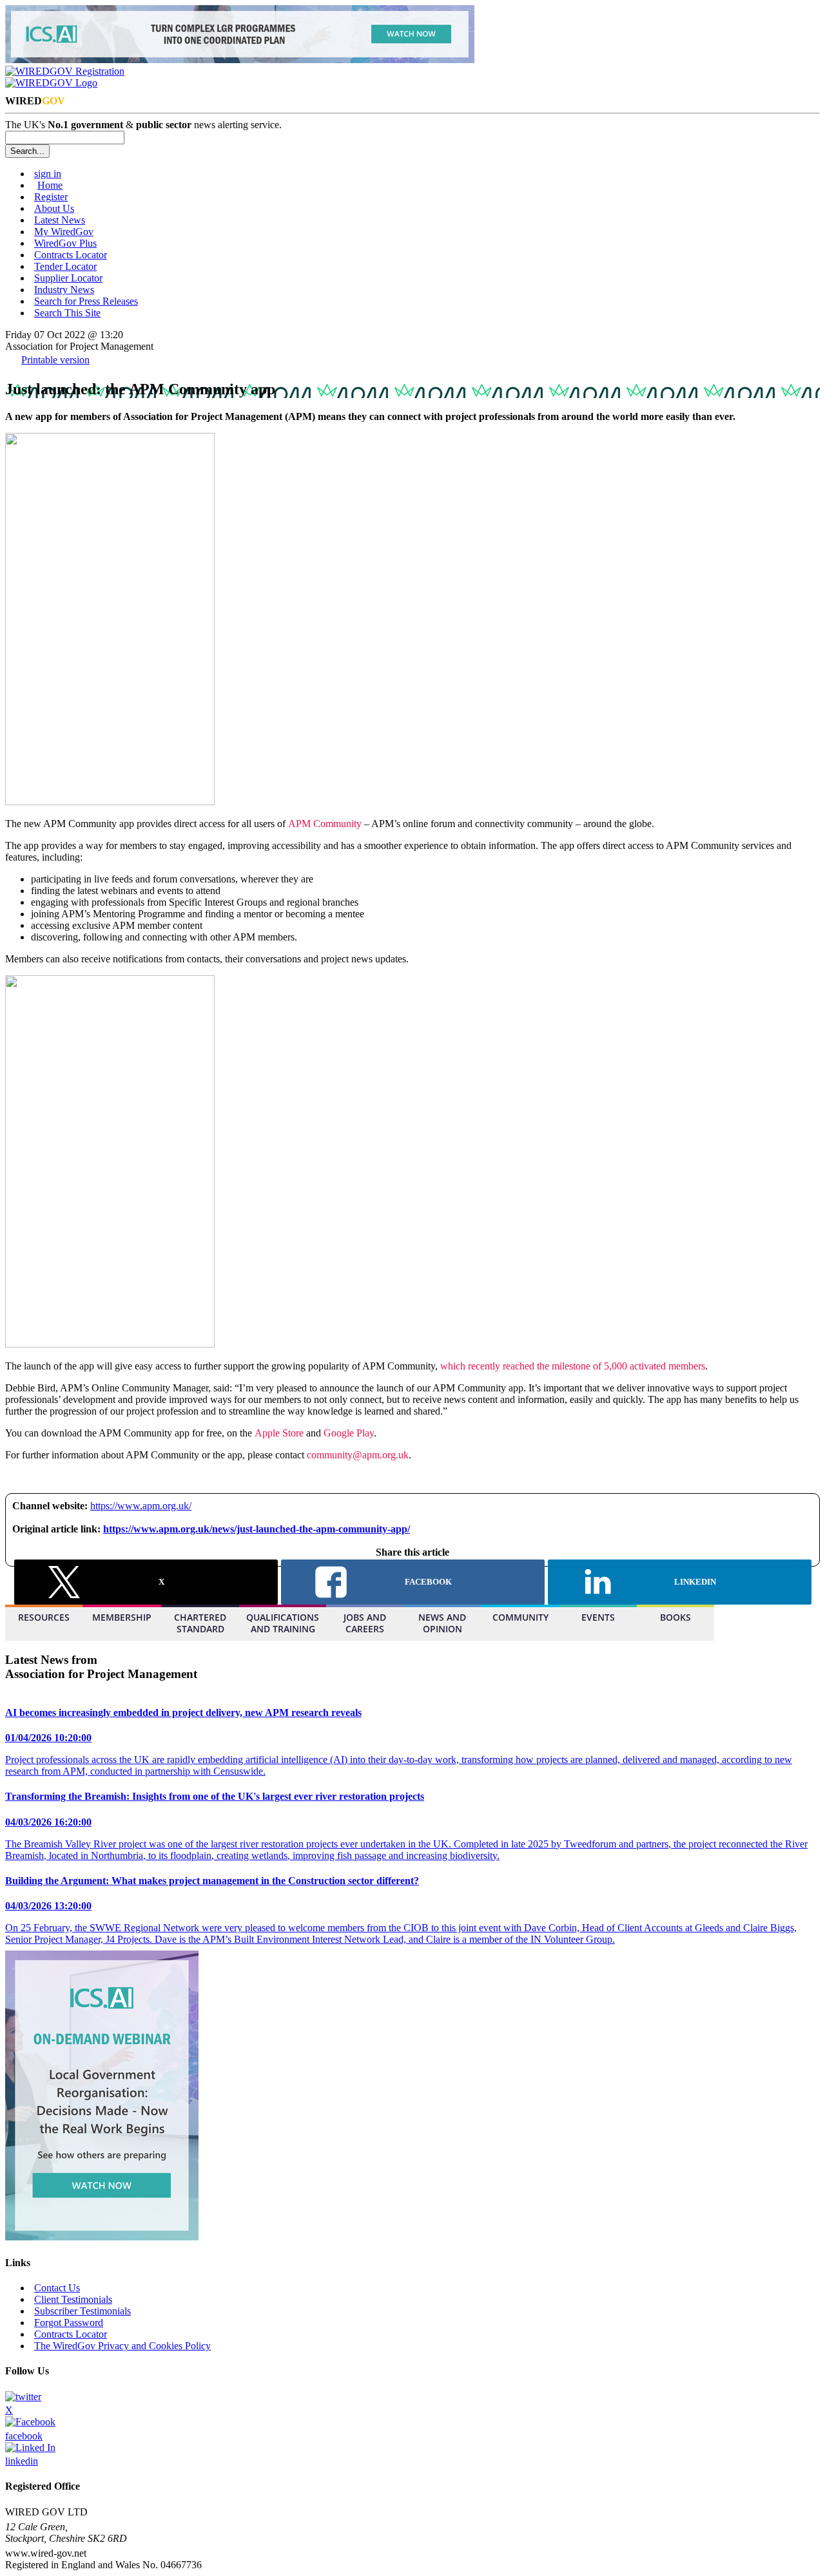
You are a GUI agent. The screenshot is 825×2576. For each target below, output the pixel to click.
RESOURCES (44, 1617)
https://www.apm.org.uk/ (141, 1506)
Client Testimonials (73, 2299)
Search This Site (67, 313)
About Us (54, 208)
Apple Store (279, 1433)
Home (50, 185)
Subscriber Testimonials (82, 2311)
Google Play (349, 1433)
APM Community (325, 824)
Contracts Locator (71, 255)
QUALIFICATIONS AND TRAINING (283, 1623)
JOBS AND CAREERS (365, 1623)
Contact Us (57, 2288)
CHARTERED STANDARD (200, 1623)
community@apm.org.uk (358, 1455)
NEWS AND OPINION (442, 1623)
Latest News (60, 220)
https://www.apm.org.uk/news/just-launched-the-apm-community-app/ (257, 1529)
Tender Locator (65, 266)
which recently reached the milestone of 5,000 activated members (573, 1366)
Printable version (55, 360)
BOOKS (675, 1617)
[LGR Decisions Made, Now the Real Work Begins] (240, 60)
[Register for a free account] (65, 71)
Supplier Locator (68, 278)
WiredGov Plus (65, 243)
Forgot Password (69, 2323)
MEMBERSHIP (122, 1617)
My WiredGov (64, 232)
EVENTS (598, 1617)
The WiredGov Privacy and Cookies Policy (122, 2346)
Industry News (64, 290)
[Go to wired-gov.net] (51, 83)
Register (51, 197)
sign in (48, 174)
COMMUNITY (520, 1617)
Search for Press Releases (86, 301)
